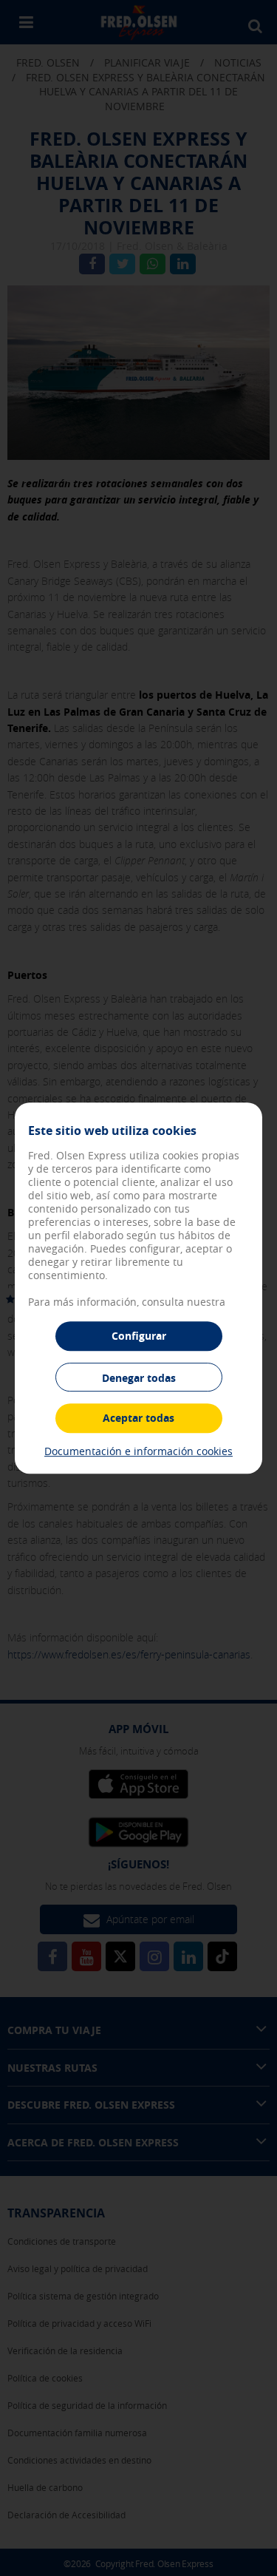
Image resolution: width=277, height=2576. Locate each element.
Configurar (139, 1336)
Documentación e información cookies (138, 1451)
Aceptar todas (138, 1418)
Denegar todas (139, 1378)
